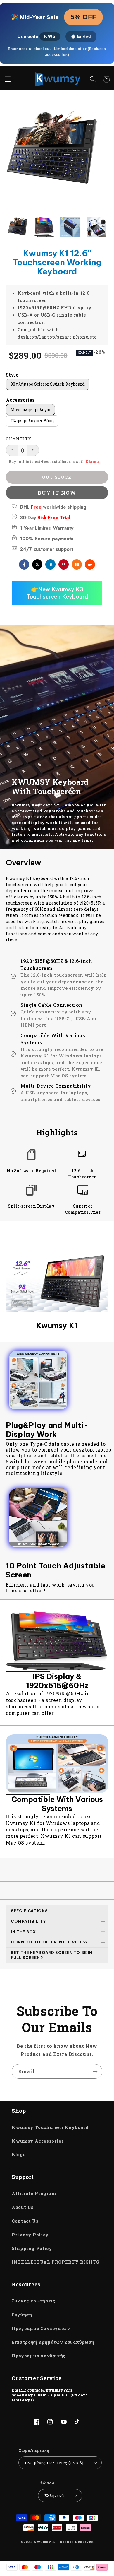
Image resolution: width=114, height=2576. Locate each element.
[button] (8, 79)
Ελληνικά (54, 2495)
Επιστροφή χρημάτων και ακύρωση (53, 2342)
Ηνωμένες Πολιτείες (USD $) (54, 2463)
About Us (23, 2207)
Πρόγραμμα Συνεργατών (41, 2328)
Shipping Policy (32, 2248)
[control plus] (33, 450)
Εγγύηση (22, 2315)
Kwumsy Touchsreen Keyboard (50, 2127)
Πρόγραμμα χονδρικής (39, 2356)
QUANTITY (19, 439)
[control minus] (12, 450)
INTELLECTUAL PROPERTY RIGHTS (56, 2262)
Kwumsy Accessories (38, 2141)
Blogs (19, 2154)
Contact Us (25, 2221)
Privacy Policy (30, 2235)
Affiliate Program (34, 2193)
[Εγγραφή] (95, 2071)
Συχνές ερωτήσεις (34, 2301)
